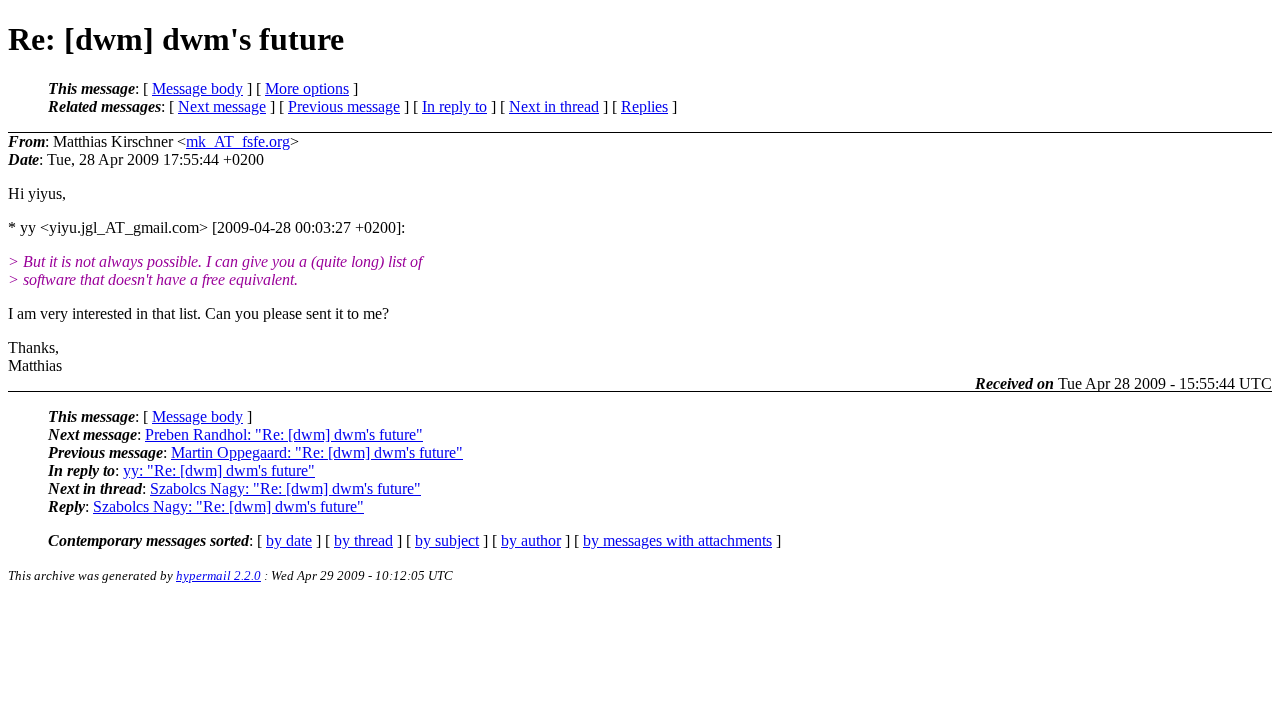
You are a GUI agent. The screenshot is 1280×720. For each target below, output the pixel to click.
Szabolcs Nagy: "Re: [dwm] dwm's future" (285, 488)
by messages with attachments (677, 540)
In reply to (454, 106)
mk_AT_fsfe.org (238, 141)
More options (307, 88)
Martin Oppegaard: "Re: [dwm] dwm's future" (317, 452)
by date (289, 540)
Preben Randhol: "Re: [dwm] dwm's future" (284, 434)
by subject (447, 540)
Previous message (344, 106)
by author (531, 540)
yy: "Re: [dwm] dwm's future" (219, 470)
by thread (363, 540)
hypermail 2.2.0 (218, 575)
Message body (197, 88)
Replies (644, 106)
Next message (222, 106)
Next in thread (554, 106)
